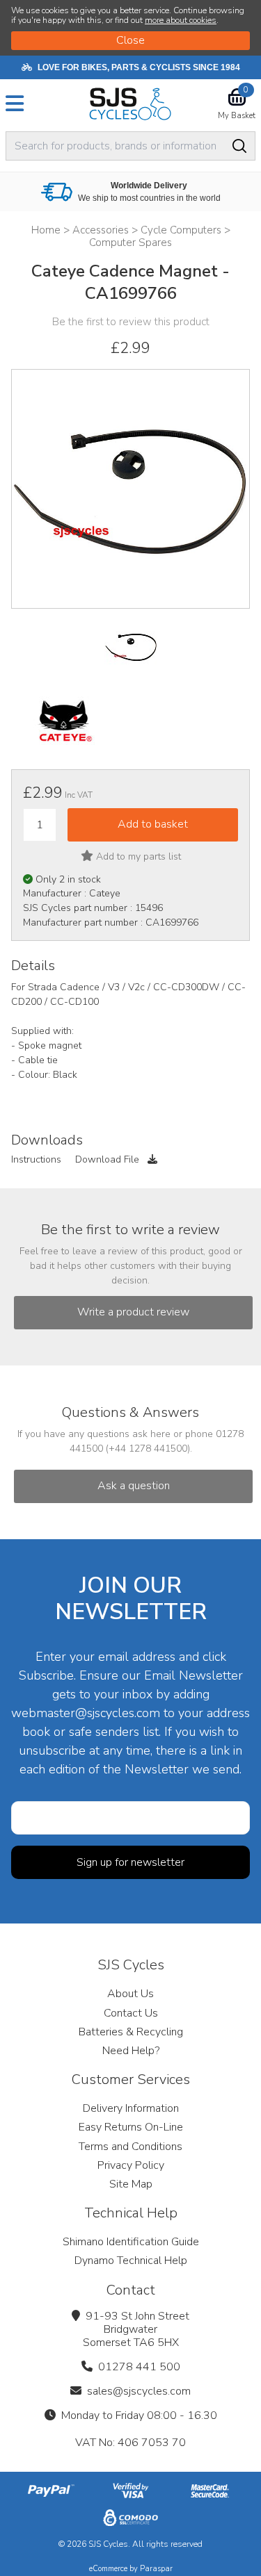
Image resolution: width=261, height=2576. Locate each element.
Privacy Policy (131, 2165)
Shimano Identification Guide (131, 2242)
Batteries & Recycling (131, 2032)
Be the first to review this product (131, 322)
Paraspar (156, 2569)
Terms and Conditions (130, 2147)
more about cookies (181, 20)
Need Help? (131, 2051)
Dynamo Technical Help (131, 2261)
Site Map (131, 2184)
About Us (130, 1994)
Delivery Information (131, 2108)
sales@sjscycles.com (139, 2391)
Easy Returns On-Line (131, 2127)
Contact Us (131, 2013)
